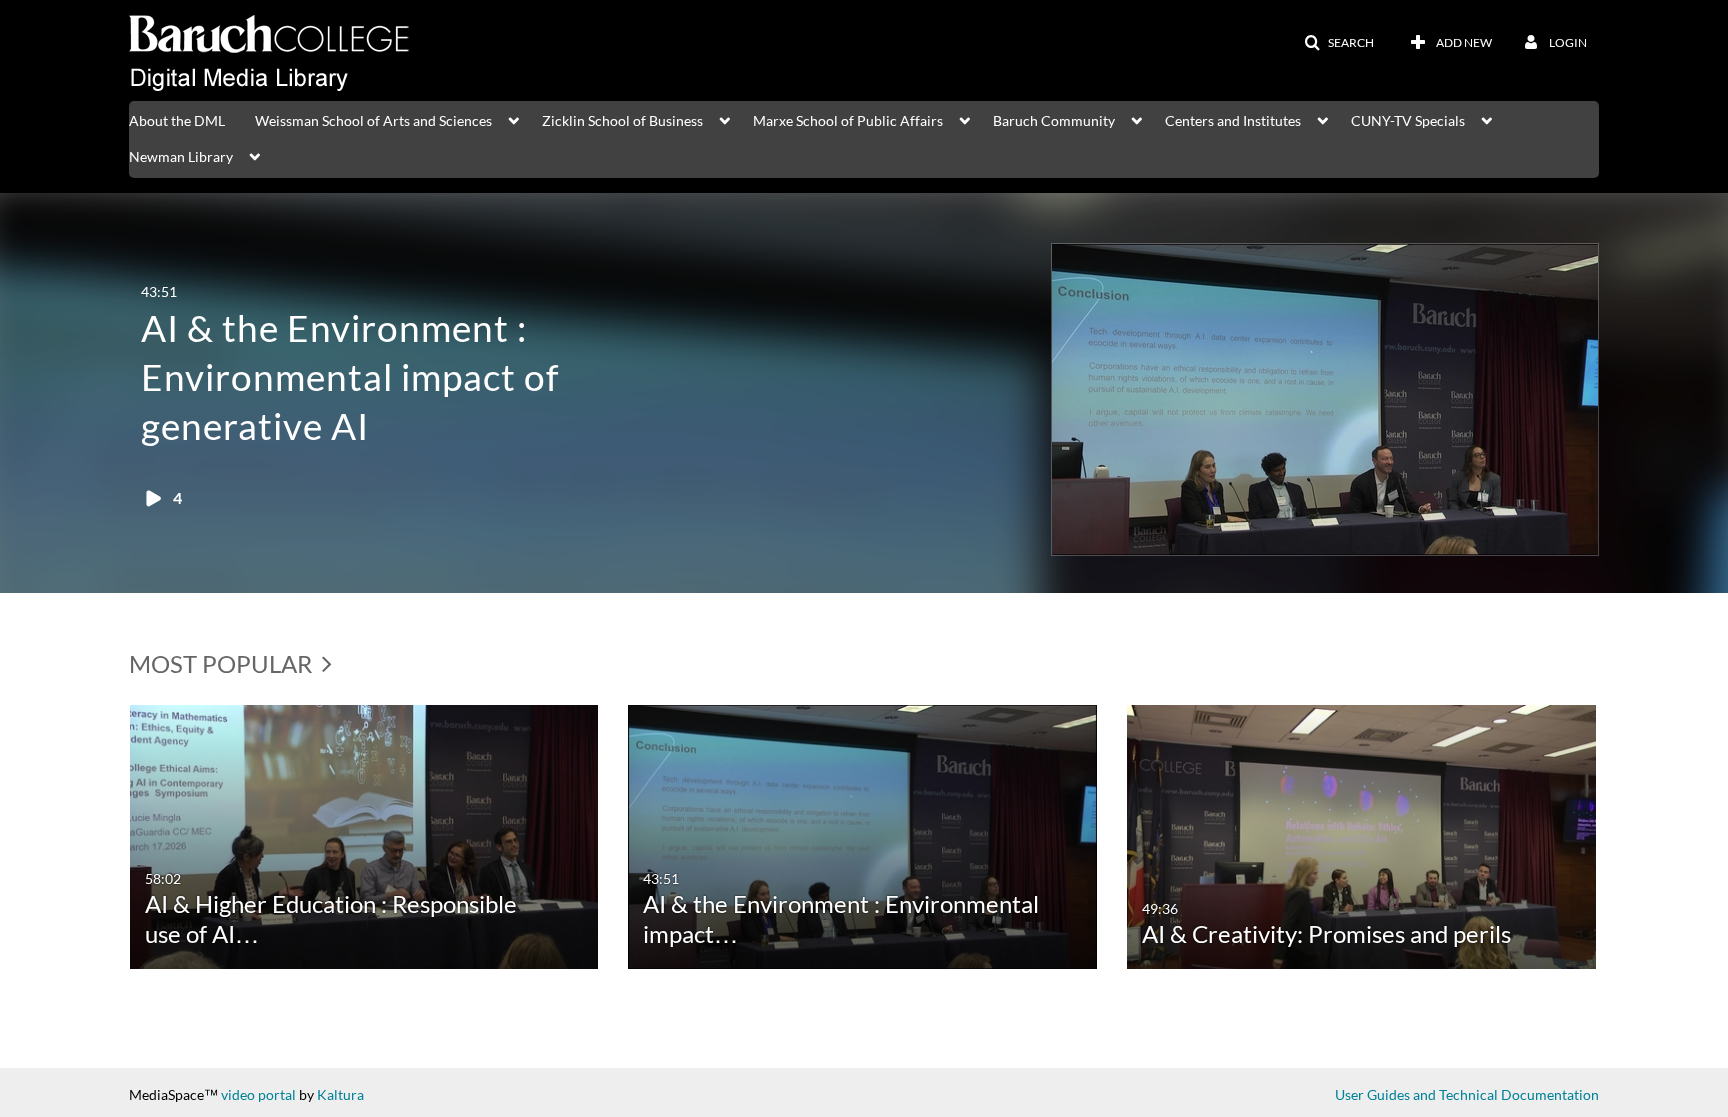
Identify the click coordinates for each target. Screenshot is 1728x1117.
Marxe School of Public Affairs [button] (848, 120)
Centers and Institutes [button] (1233, 120)
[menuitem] (192, 119)
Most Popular (223, 663)
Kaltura (340, 1094)
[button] (1339, 43)
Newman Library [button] (181, 156)
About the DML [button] (177, 120)
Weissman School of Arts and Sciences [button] (373, 120)
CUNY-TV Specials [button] (1408, 120)
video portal (258, 1094)
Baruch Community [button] (1054, 120)
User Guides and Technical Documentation (1467, 1094)
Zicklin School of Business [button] (622, 120)
